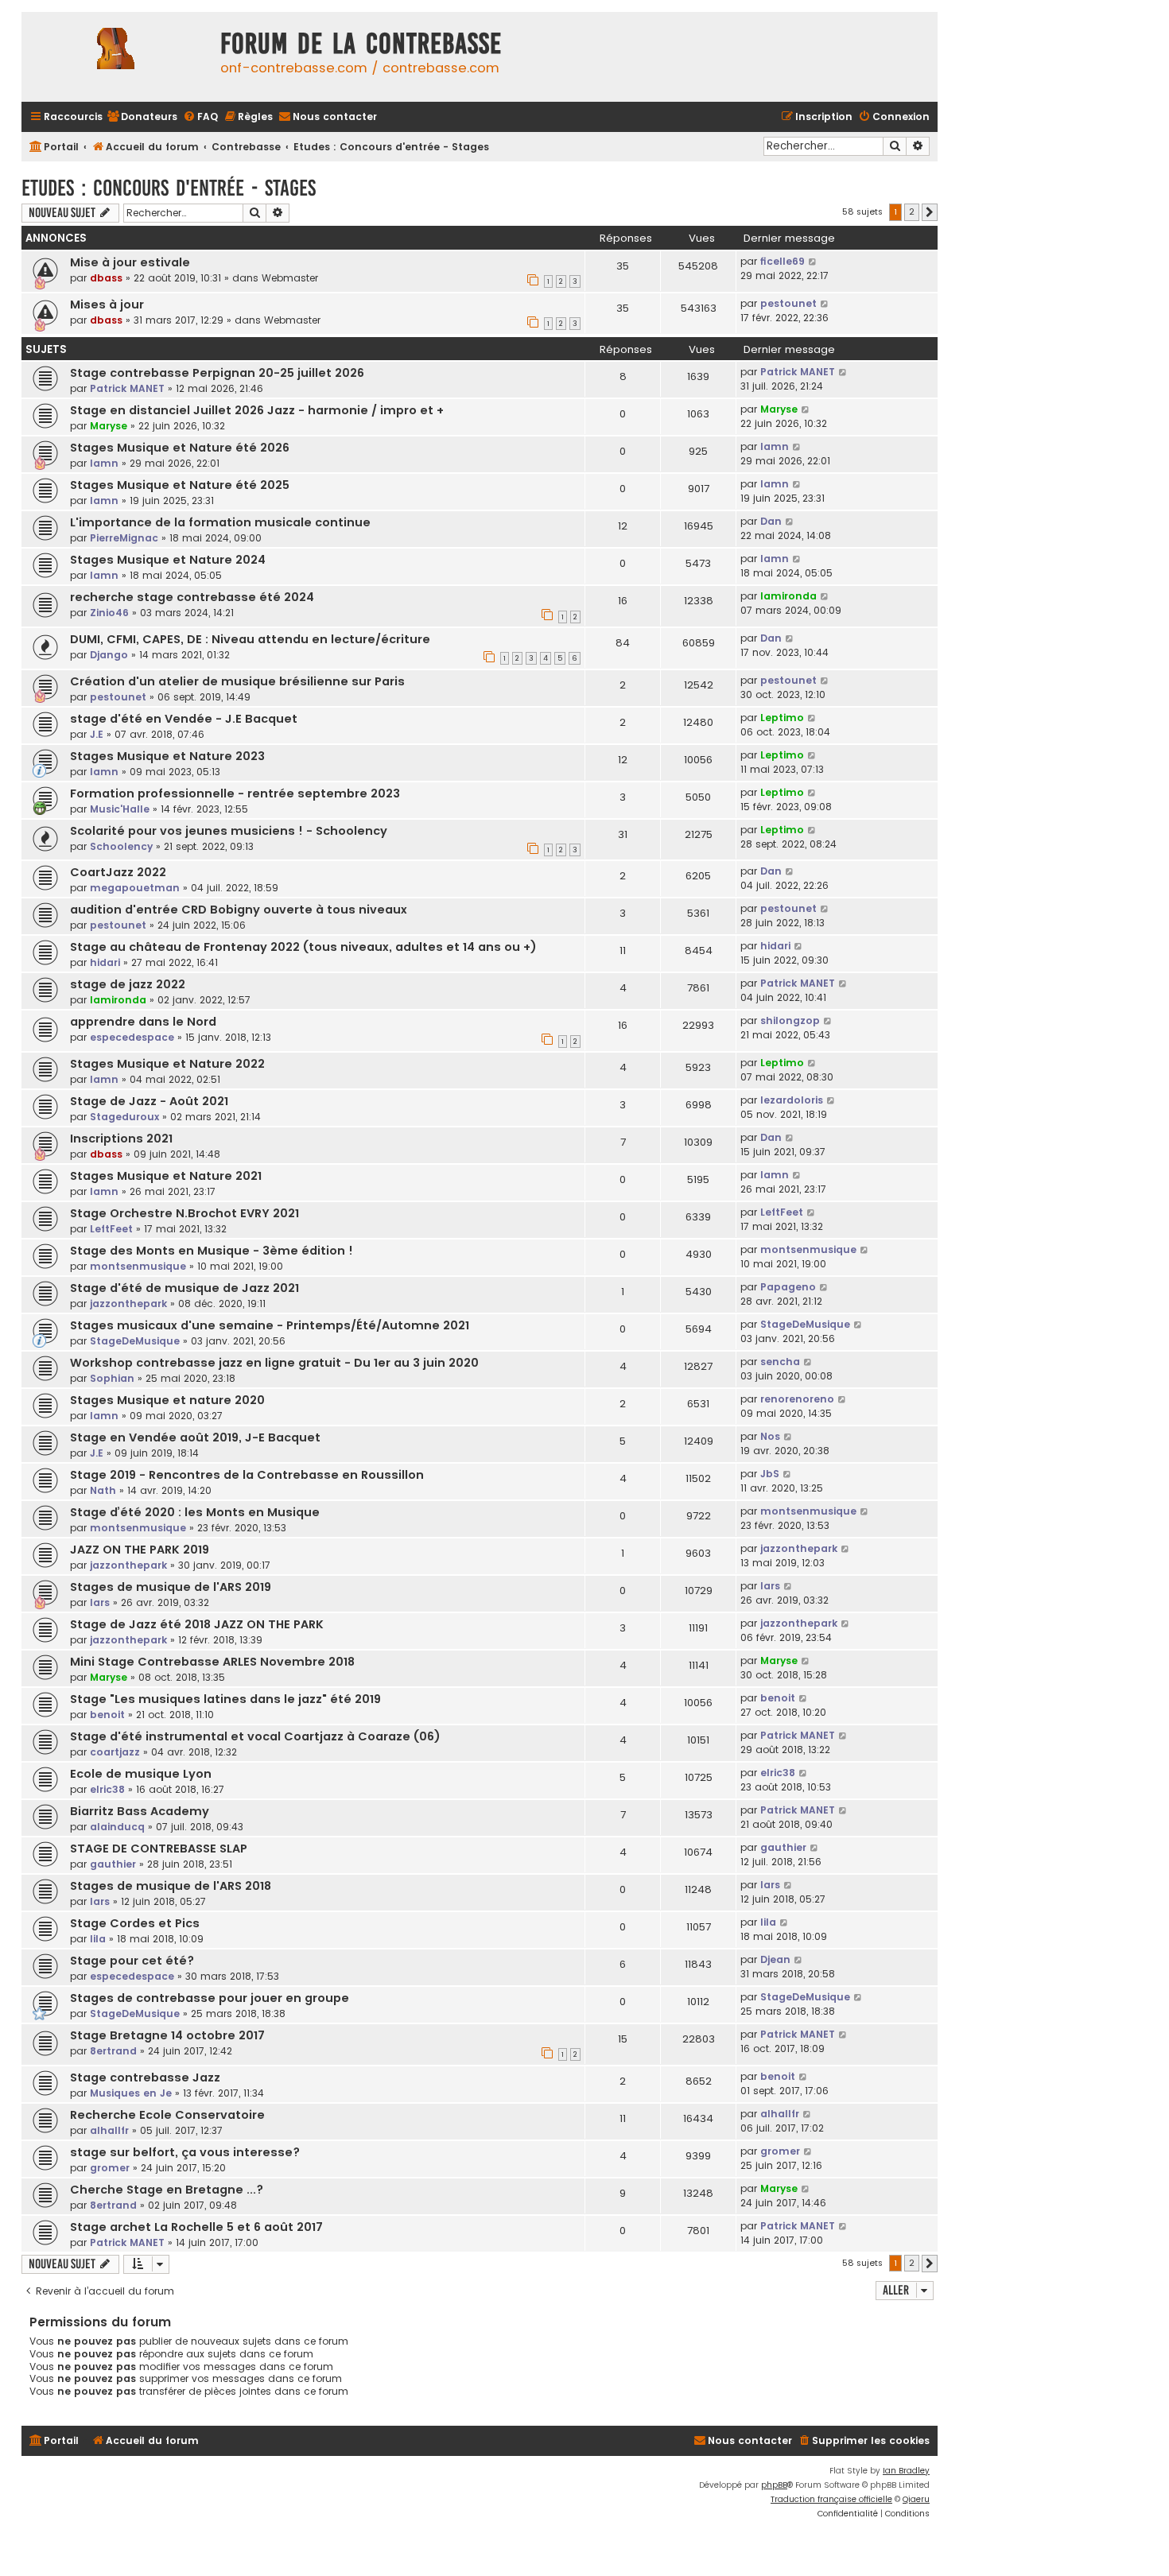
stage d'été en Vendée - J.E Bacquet (184, 719)
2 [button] (912, 211)
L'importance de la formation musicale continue (220, 522)
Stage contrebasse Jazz (145, 2077)
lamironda (788, 596)
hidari (105, 962)
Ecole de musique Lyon (141, 1774)
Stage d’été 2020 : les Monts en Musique (195, 1512)
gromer (110, 2168)
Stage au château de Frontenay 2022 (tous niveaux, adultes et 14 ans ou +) (303, 947)
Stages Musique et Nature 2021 (166, 1176)
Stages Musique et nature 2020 (167, 1400)
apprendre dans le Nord (143, 1022)
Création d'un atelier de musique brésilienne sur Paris (237, 681)
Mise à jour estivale (130, 262)
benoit (107, 1715)
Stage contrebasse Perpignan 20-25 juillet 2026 (217, 373)
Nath (103, 1490)
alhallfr (109, 2130)
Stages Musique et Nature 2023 (167, 756)
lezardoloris (792, 1100)
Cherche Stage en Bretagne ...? (167, 2190)
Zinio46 (109, 613)
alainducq (117, 1827)
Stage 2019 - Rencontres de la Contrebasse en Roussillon (247, 1475)
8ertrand (113, 2051)
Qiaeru (916, 2499)
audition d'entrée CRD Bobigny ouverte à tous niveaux (239, 910)
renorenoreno (797, 1399)
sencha (780, 1362)
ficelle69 (783, 261)
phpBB (774, 2485)
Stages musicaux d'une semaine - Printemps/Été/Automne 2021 (270, 1325)
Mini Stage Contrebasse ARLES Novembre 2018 (212, 1662)
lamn (104, 463)
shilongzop (790, 1020)
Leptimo (782, 718)
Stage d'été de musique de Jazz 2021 (184, 1288)
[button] (930, 212)
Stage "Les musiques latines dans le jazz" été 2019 (225, 1699)
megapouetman (135, 888)
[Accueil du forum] (117, 57)
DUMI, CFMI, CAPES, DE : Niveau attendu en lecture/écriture (250, 639)
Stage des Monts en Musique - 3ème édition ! (212, 1251)
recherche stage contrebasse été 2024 (192, 597)
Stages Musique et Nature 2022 (167, 1064)
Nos (770, 1436)
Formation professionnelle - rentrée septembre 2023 (235, 793)
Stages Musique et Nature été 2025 (180, 485)
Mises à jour (107, 305)
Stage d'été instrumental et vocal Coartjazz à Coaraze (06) (255, 1736)
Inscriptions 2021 (121, 1139)
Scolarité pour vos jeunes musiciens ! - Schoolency (229, 831)
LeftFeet (111, 1229)
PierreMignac (124, 538)
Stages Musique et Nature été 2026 (180, 448)
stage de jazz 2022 (128, 984)
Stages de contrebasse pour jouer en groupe (210, 1998)
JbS (770, 1474)
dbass (106, 278)
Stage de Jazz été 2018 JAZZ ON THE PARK (197, 1624)
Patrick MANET (127, 388)
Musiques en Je (131, 2093)
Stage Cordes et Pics (135, 1923)
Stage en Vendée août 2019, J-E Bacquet (195, 1437)
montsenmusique (138, 1266)
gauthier (113, 1864)
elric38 (107, 1789)
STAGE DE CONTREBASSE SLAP (159, 1849)
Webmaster (290, 278)
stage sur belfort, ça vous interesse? (185, 2152)
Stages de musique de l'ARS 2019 (171, 1587)
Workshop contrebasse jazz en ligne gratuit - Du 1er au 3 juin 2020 (274, 1363)
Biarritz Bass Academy (140, 1811)
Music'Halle (120, 809)
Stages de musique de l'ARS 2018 (171, 1886)
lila (98, 1939)
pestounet (788, 303)
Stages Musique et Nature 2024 (168, 560)
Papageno (788, 1287)
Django (109, 655)
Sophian (112, 1378)
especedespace (132, 1037)
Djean (775, 1959)
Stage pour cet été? (132, 1961)
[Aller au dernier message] (813, 262)
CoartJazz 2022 (118, 872)
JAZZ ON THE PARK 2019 (140, 1550)
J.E (97, 734)
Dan (771, 521)
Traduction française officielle (831, 2499)
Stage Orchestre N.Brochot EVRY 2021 (184, 1213)
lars (100, 1602)
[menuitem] (142, 117)
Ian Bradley (906, 2471)
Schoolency (121, 846)
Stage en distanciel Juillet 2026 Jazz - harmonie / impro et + (257, 410)
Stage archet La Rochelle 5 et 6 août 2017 (196, 2227)
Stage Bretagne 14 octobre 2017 (167, 2035)
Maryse (109, 426)
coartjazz (115, 1752)
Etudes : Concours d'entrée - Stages (169, 188)
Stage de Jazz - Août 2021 (149, 1101)
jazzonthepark (128, 1304)
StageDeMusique (135, 1341)
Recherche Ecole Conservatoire (167, 2115)
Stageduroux (124, 1117)
